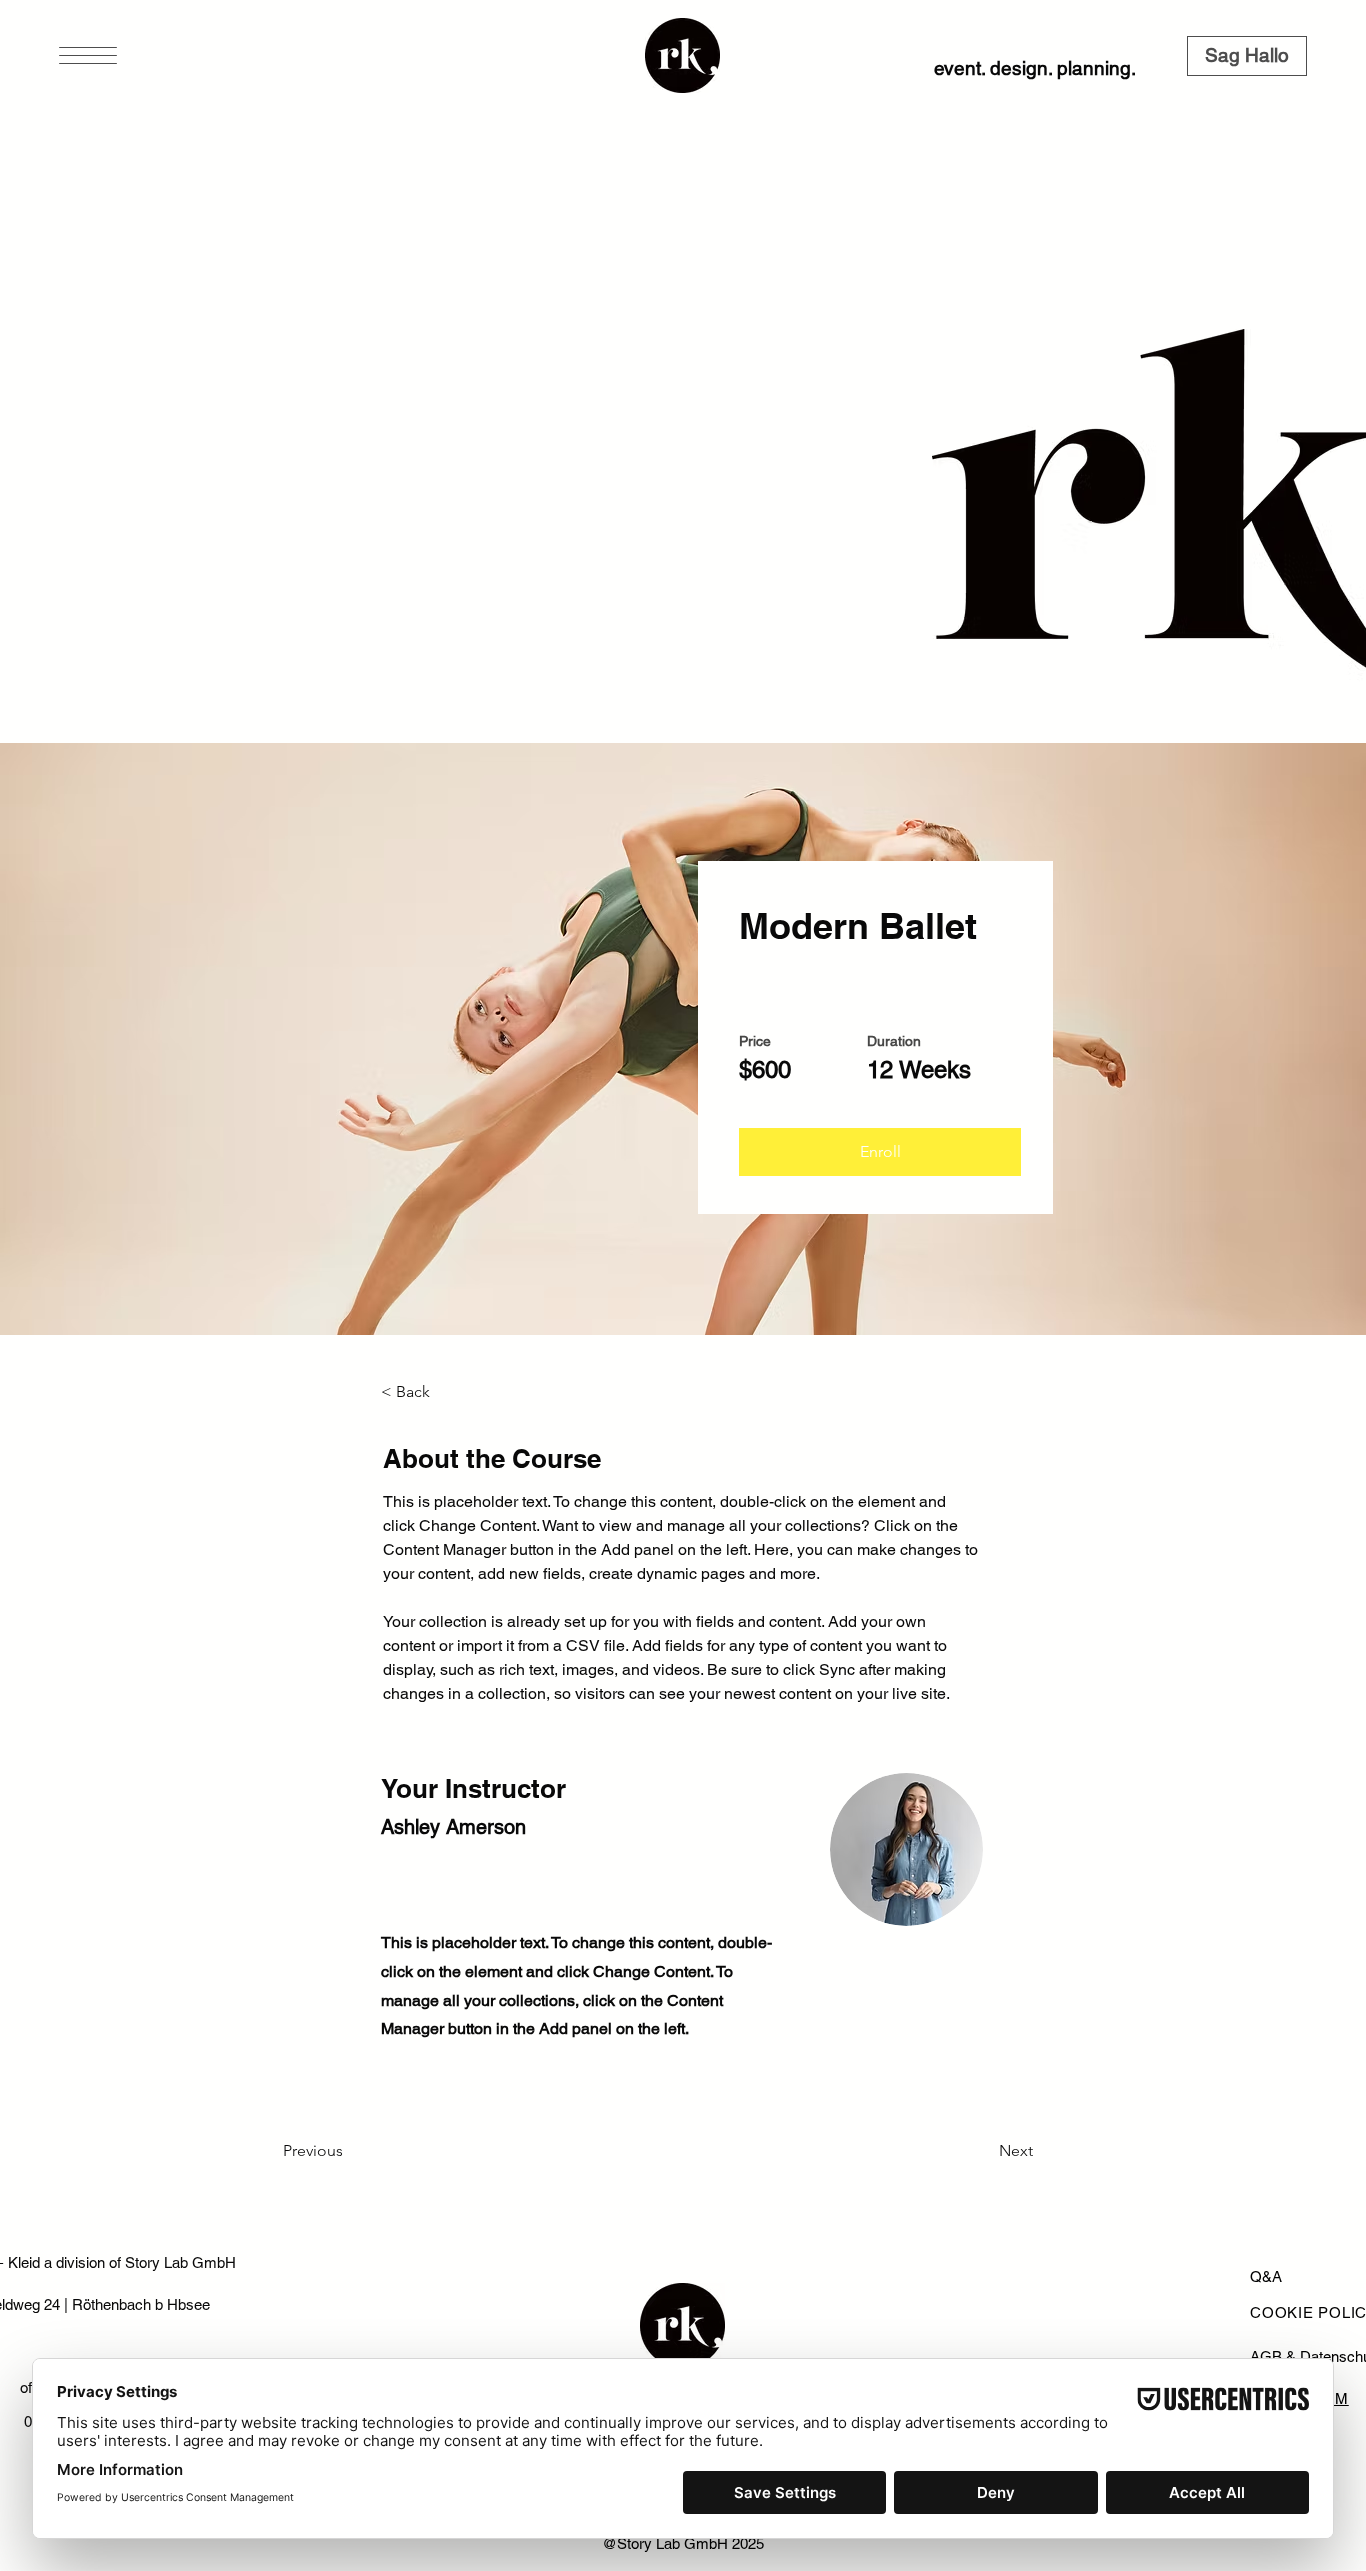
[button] (88, 55)
